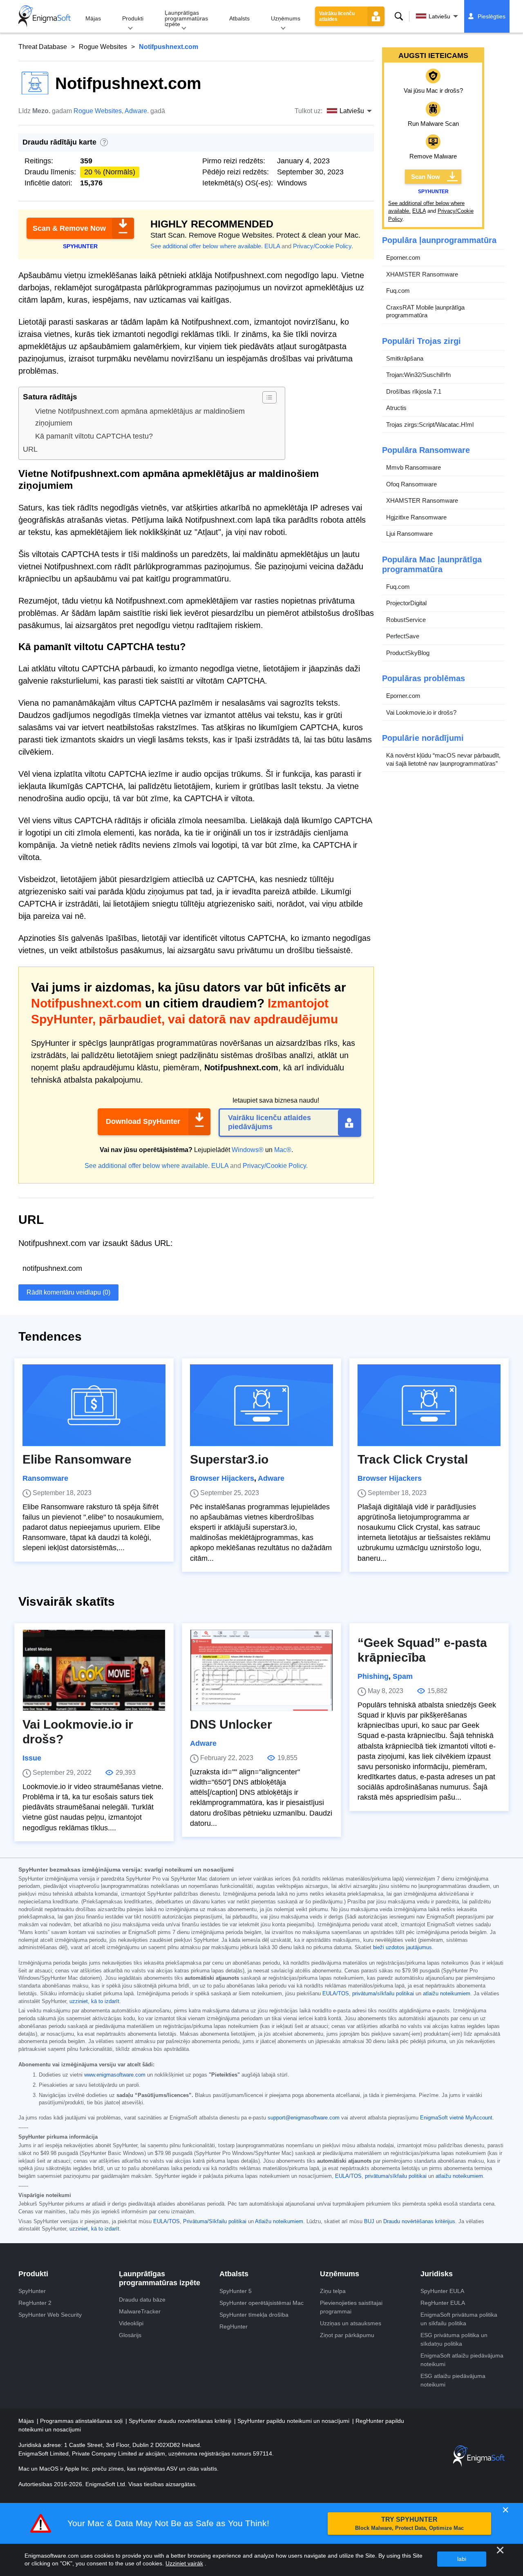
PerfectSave (403, 636)
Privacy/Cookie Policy (322, 246)
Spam (403, 1676)
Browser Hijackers (222, 1478)
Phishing (373, 1676)
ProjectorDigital (406, 603)
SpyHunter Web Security (50, 2315)
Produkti (133, 18)
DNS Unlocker (231, 1724)
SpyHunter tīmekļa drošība (254, 2315)
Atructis (396, 408)
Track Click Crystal (413, 1459)
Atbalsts (239, 18)
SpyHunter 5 (236, 2291)
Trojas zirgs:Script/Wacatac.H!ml (430, 425)
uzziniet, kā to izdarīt (94, 2001)
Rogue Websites (103, 47)
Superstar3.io (229, 1459)
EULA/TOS (336, 1994)
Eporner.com (403, 257)
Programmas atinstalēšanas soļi (82, 2421)
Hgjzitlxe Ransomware (416, 517)
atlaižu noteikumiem (447, 1994)
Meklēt (399, 16)
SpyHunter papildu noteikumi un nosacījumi (294, 2421)
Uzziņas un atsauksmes (351, 2323)
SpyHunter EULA (442, 2291)
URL (30, 449)
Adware (136, 111)
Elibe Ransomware (77, 1459)
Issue (32, 1758)
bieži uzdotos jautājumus (402, 1948)
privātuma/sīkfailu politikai (383, 1994)
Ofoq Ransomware (411, 484)
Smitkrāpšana (405, 358)
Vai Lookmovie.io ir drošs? (421, 712)
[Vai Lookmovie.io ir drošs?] (94, 1670)
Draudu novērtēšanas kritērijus (419, 2222)
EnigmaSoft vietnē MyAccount (456, 2118)
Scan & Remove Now (69, 228)
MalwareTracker (140, 2311)
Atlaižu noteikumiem (279, 2222)
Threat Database (43, 47)
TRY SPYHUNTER (409, 2524)
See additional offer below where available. (207, 246)
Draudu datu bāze (142, 2300)
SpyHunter (32, 2291)
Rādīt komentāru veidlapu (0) (68, 1292)
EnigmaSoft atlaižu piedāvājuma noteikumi (462, 2360)
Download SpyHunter (143, 1121)
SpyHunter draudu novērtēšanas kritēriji (181, 2421)
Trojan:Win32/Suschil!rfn (418, 375)
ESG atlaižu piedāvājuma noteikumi (453, 2380)
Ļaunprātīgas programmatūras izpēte (186, 18)
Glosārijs (130, 2335)
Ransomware (45, 1478)
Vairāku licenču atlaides (337, 16)
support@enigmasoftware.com (304, 2118)
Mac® (283, 1150)
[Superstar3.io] (261, 1405)
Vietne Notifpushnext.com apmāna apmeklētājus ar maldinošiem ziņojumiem (140, 417)
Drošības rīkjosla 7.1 (414, 391)
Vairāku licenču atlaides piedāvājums (269, 1122)
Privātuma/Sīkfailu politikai (215, 2222)
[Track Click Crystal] (429, 1405)
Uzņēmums (286, 18)
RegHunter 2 (35, 2303)
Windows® (248, 1150)
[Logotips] (45, 16)
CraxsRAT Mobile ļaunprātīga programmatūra (425, 311)
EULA (272, 246)
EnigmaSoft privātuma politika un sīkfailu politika (459, 2319)
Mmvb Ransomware (413, 467)
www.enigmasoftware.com (115, 2075)
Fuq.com (398, 291)
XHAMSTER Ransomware (422, 274)
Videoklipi (131, 2323)
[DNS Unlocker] (261, 1670)
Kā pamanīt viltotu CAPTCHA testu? (94, 436)
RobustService (406, 620)
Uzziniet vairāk (184, 2563)
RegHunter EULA (443, 2303)
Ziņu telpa (333, 2291)
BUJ (369, 2222)
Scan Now (426, 177)
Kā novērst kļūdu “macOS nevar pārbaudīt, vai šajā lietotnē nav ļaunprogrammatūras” (443, 759)
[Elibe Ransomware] (94, 1405)
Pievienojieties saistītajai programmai (351, 2307)
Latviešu (439, 16)
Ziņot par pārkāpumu (347, 2335)
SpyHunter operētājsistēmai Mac (261, 2303)
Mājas (93, 18)
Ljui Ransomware (409, 534)
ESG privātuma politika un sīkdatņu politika (454, 2339)
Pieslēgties (492, 16)
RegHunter (234, 2326)
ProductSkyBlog (408, 653)
